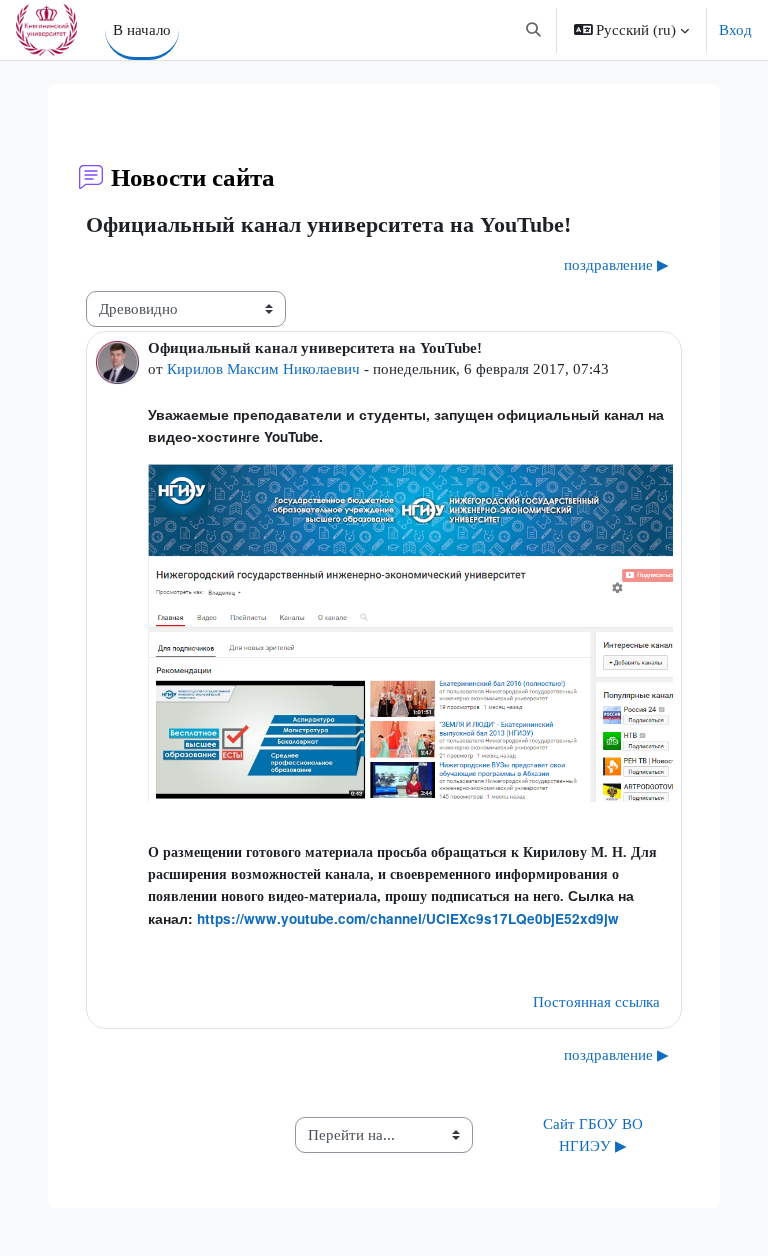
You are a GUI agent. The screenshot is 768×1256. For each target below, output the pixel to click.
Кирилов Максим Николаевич (263, 369)
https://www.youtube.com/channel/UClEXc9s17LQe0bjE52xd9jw (408, 918)
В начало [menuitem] (142, 30)
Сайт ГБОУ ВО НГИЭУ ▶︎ (595, 1135)
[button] (533, 30)
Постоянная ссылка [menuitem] (596, 1002)
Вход (735, 30)
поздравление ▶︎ (616, 265)
